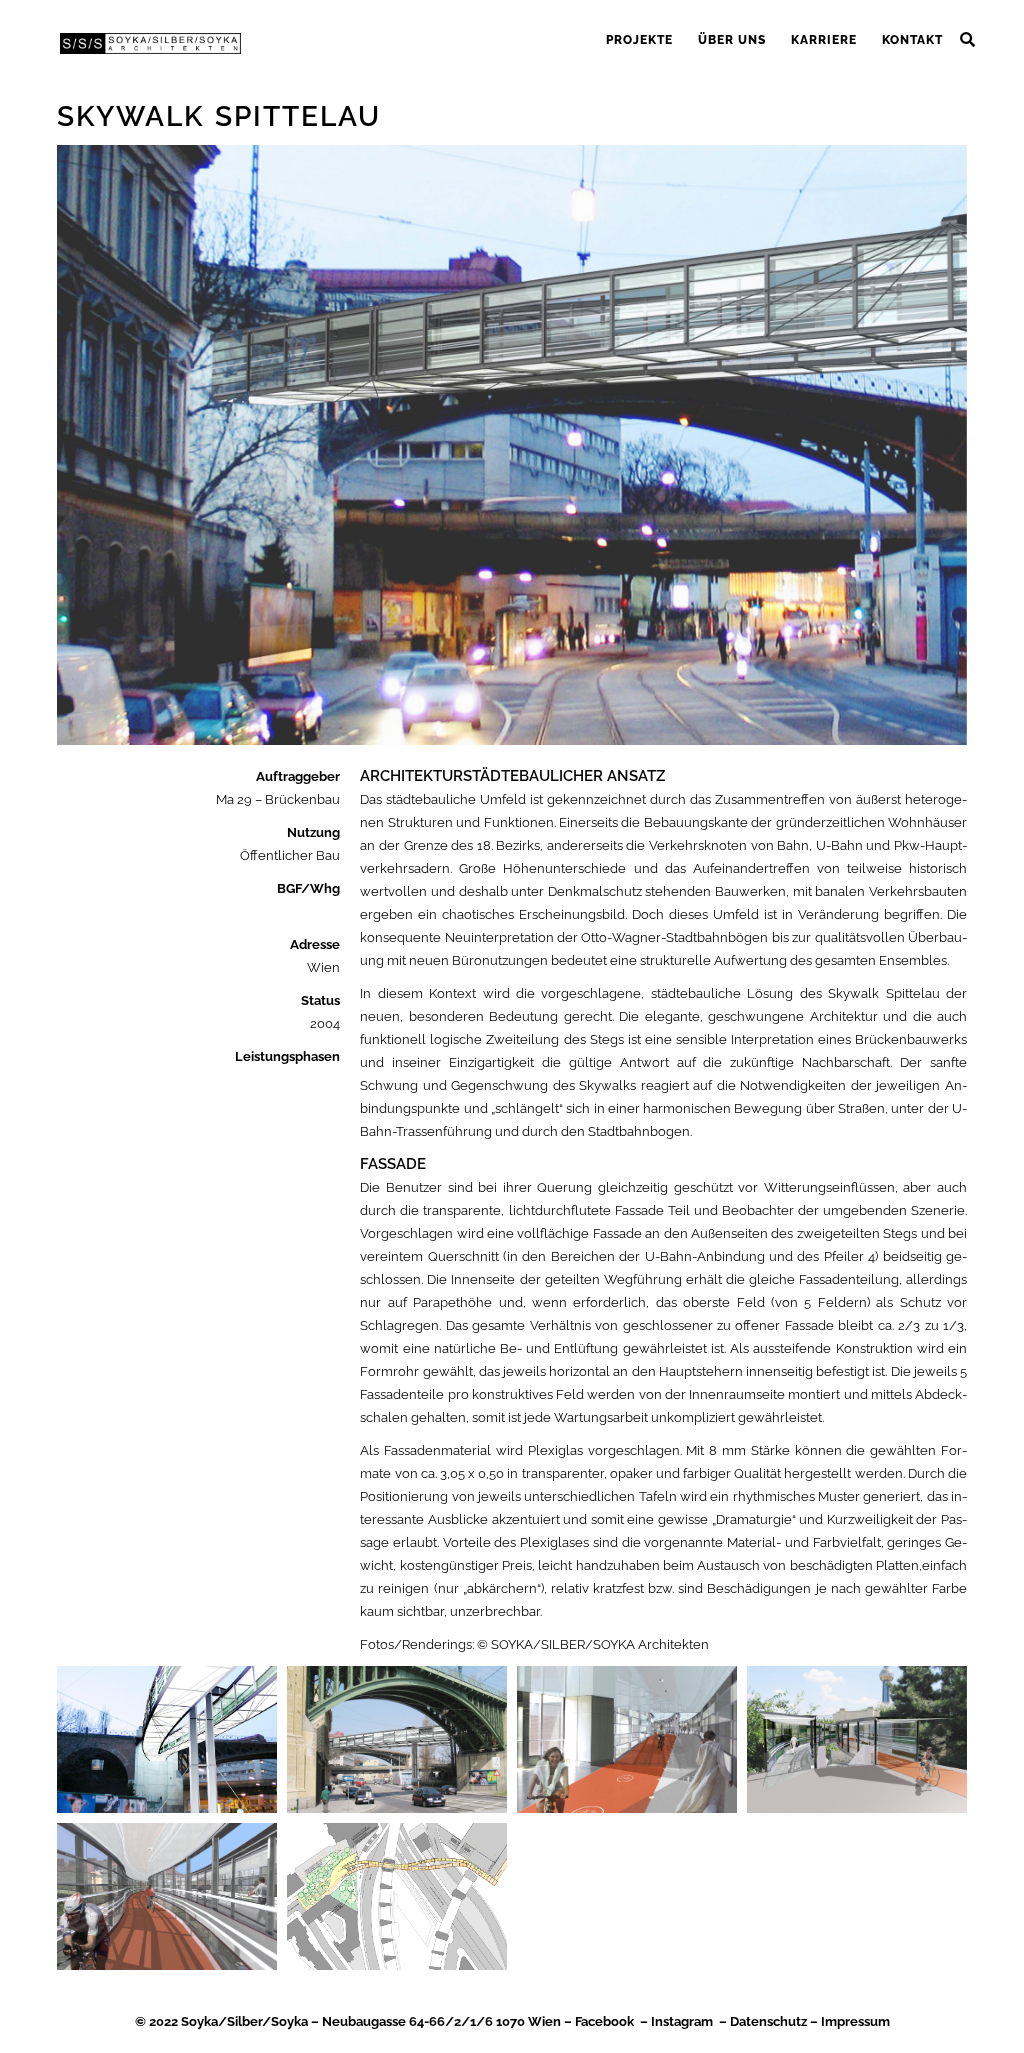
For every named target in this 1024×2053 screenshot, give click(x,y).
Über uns (732, 40)
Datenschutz (768, 2021)
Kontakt (912, 40)
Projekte (639, 40)
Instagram (682, 2021)
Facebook (604, 2021)
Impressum (855, 2021)
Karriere (824, 40)
